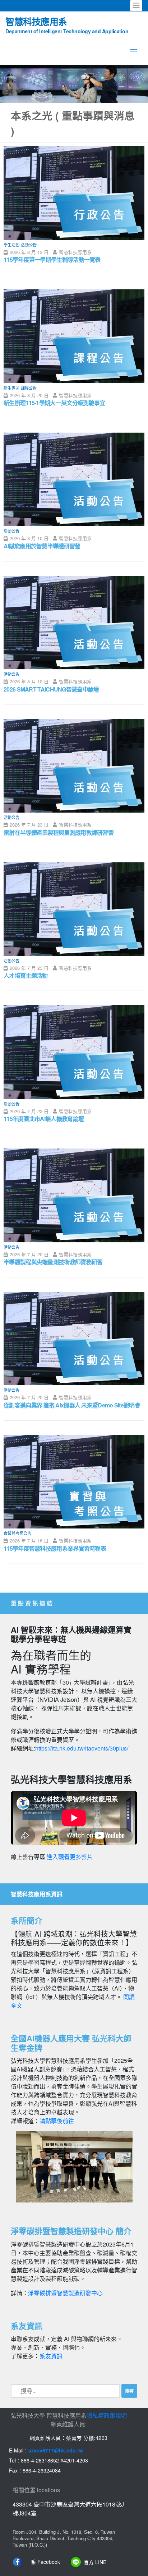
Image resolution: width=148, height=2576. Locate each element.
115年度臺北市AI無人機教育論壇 (44, 1119)
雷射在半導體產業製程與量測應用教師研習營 (59, 832)
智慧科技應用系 (67, 25)
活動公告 (29, 245)
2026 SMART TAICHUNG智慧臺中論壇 (51, 689)
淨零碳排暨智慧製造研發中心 (65, 2293)
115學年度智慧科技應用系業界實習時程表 (55, 1548)
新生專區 (11, 388)
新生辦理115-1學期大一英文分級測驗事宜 (54, 403)
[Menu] (134, 51)
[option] (74, 84)
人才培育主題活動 (26, 975)
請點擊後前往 (57, 2121)
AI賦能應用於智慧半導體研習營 (42, 546)
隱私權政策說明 (107, 2415)
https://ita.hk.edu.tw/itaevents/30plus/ (82, 1748)
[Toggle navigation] (136, 6)
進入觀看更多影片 (70, 1857)
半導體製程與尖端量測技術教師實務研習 (53, 1262)
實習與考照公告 (17, 1533)
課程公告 (29, 388)
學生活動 (11, 245)
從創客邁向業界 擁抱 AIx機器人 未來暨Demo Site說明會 (72, 1405)
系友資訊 (51, 2356)
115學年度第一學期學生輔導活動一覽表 (52, 259)
